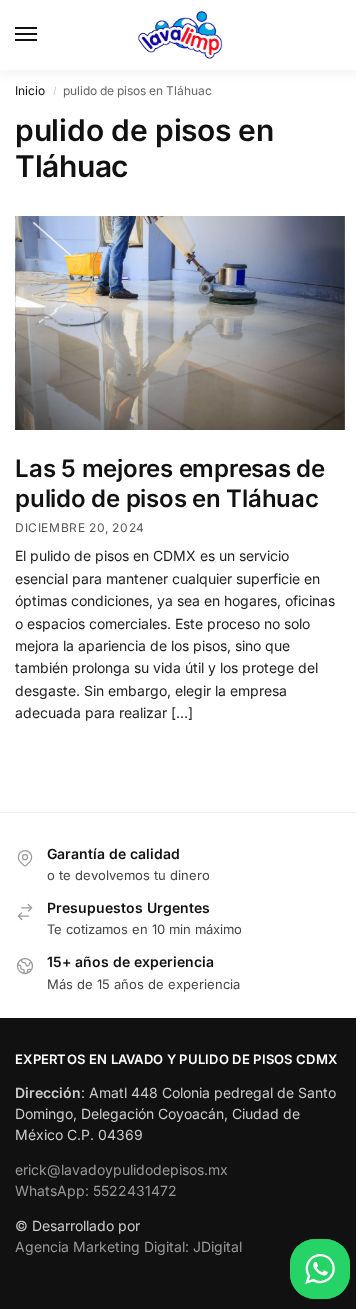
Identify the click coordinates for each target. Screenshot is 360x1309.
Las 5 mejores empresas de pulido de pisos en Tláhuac (170, 483)
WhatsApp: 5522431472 (96, 1190)
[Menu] (45, 35)
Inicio (30, 90)
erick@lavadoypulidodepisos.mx (121, 1169)
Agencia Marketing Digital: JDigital (128, 1246)
